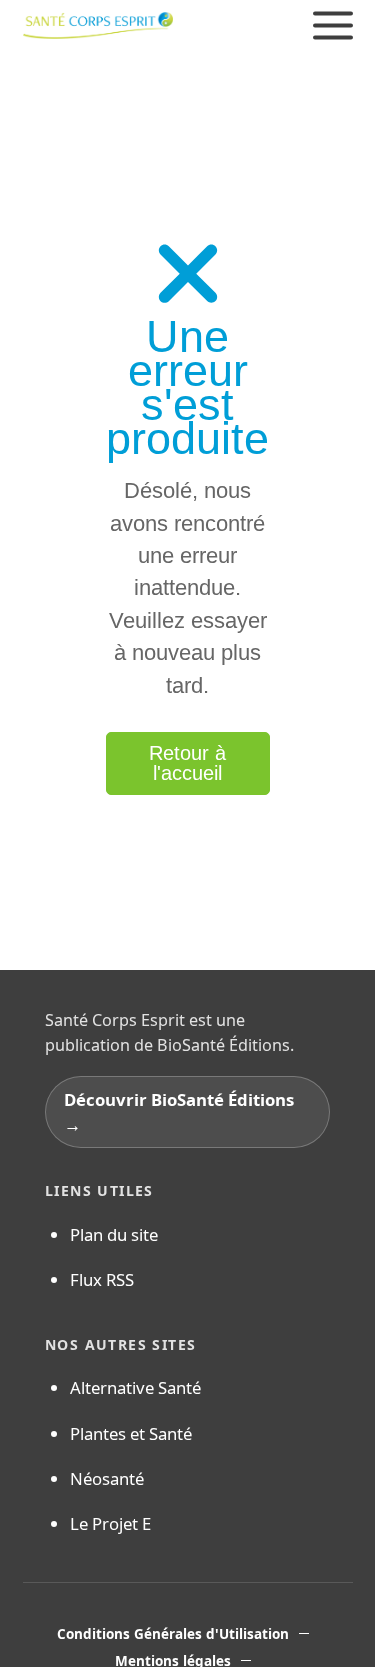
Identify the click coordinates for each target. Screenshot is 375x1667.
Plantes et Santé (131, 1433)
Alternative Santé (135, 1387)
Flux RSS (102, 1279)
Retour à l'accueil (187, 763)
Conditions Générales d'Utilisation (173, 1634)
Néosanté (107, 1478)
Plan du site (114, 1234)
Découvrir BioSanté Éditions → (179, 1112)
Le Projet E (110, 1523)
